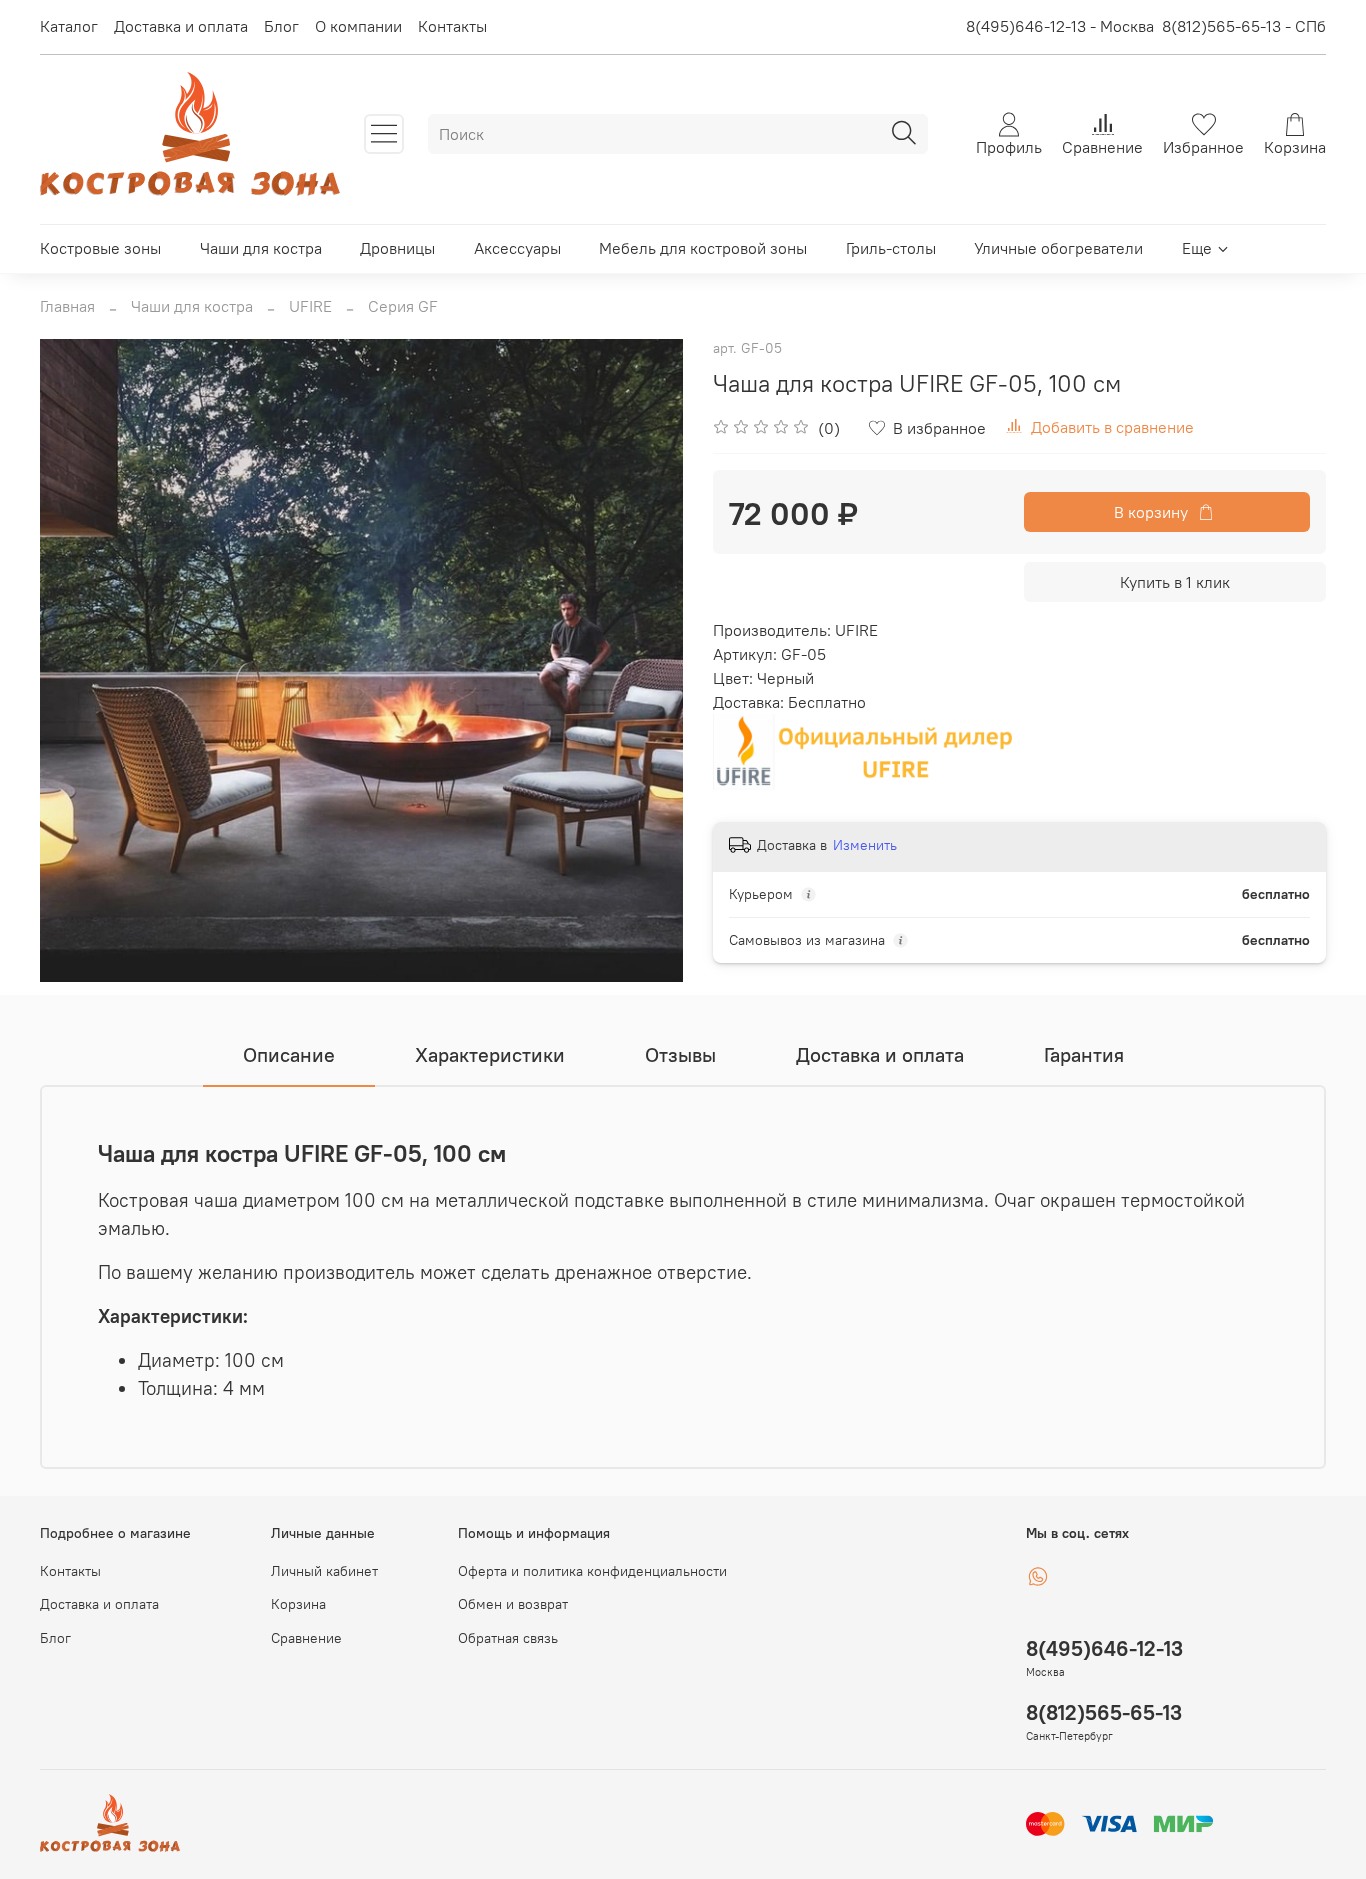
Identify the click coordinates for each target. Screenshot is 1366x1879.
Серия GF (403, 306)
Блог (281, 26)
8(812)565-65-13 (1104, 1712)
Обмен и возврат (513, 1604)
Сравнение (306, 1638)
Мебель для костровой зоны (703, 248)
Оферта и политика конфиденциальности (592, 1571)
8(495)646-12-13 (1104, 1648)
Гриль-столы (891, 248)
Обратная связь (508, 1638)
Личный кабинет (324, 1571)
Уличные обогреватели (1058, 248)
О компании (358, 26)
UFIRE (310, 306)
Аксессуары (517, 248)
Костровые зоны (100, 248)
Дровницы (397, 248)
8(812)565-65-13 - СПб (1244, 26)
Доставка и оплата (181, 26)
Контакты (452, 26)
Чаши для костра (261, 248)
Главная (67, 306)
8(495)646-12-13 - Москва (1060, 26)
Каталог (69, 26)
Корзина (298, 1604)
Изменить (865, 845)
